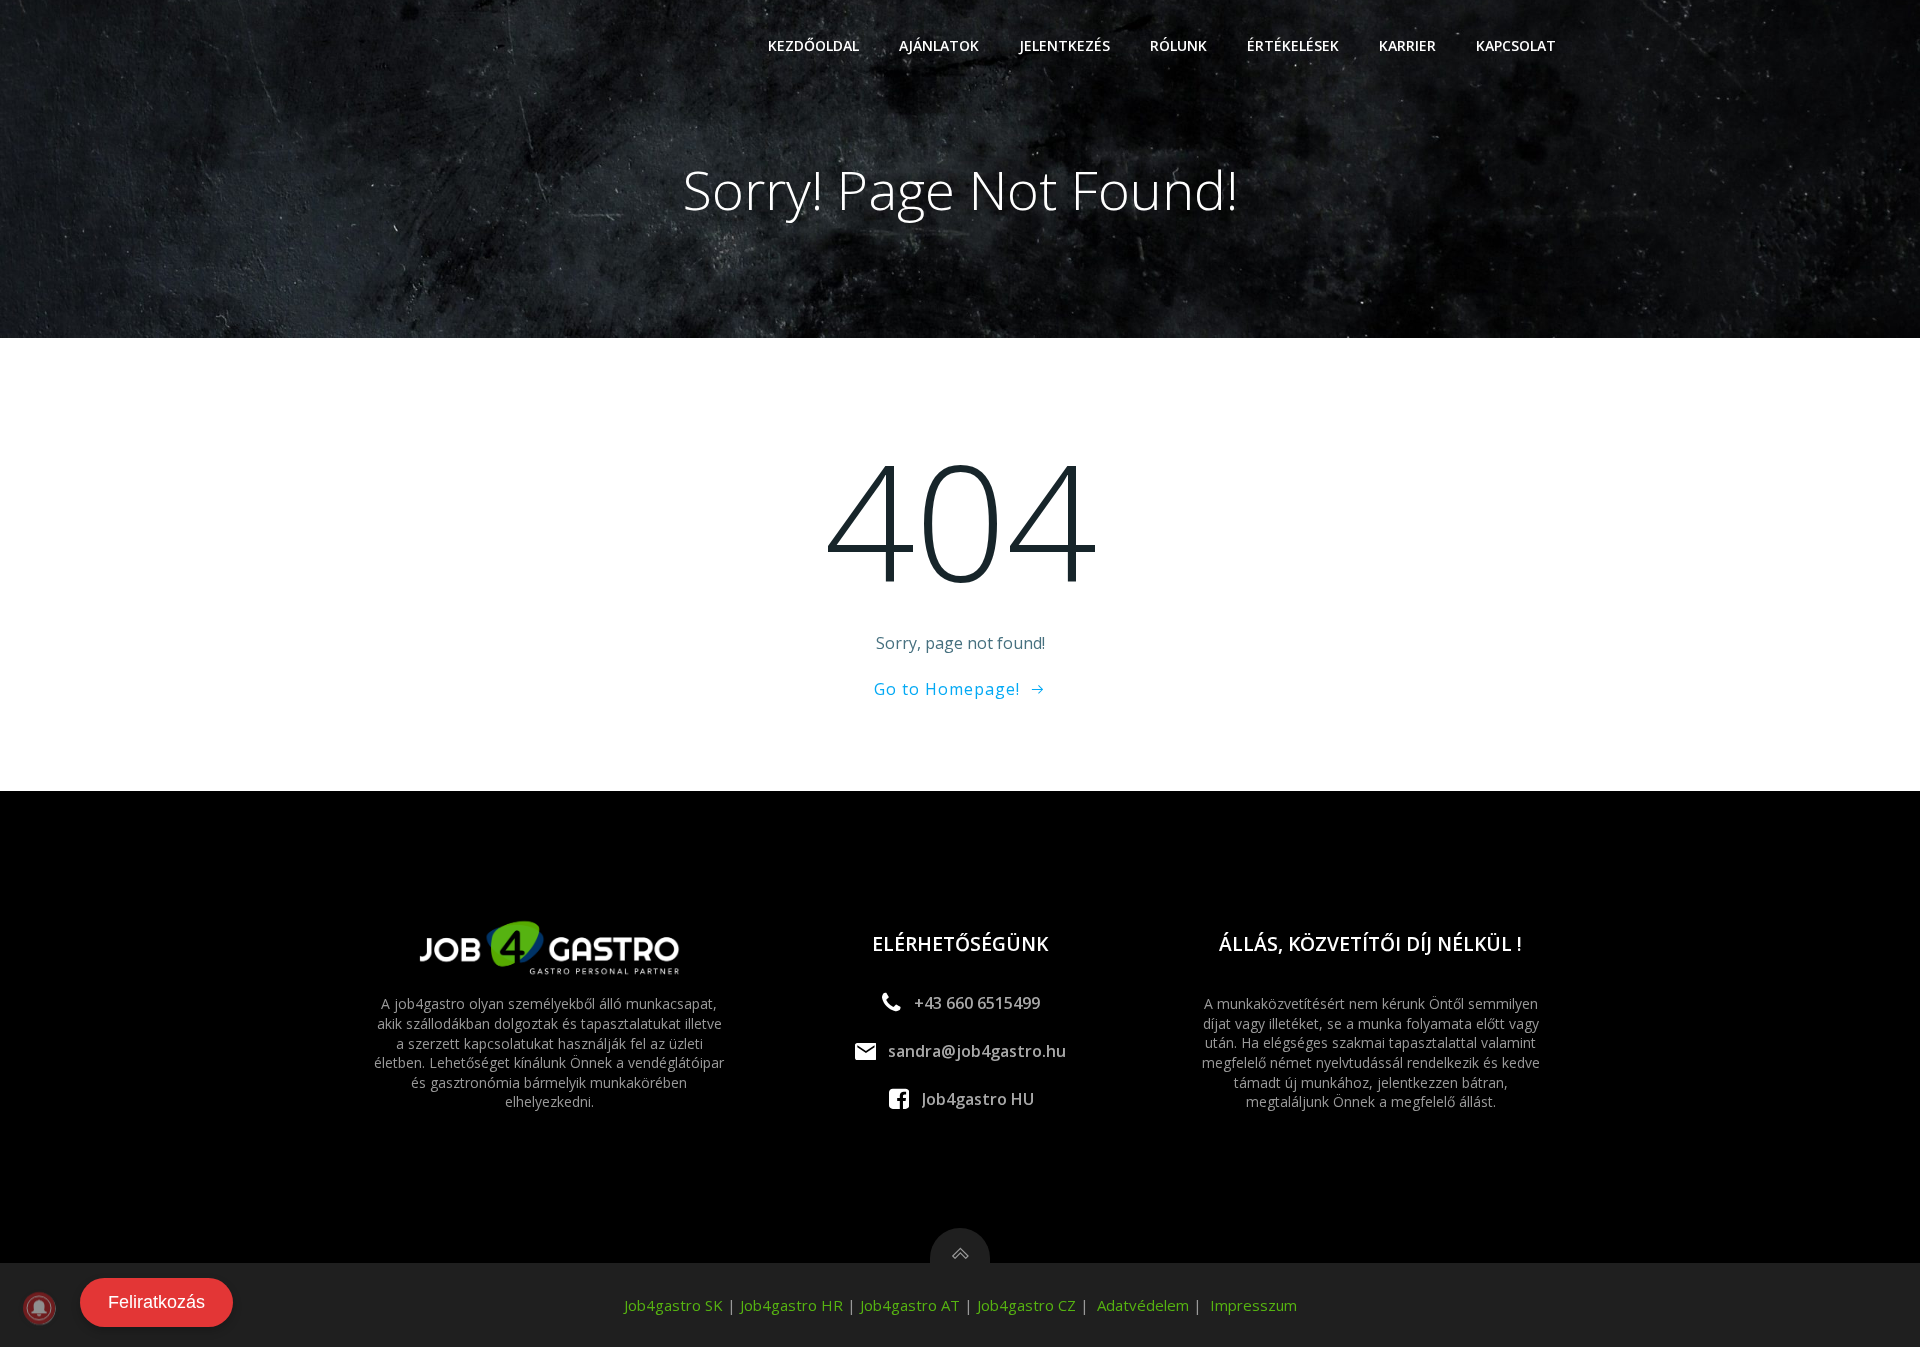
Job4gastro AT (910, 1305)
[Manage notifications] (39, 1308)
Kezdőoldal (813, 45)
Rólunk (1178, 45)
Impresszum (1253, 1305)
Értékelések (1293, 45)
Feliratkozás (156, 1302)
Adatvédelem (1143, 1305)
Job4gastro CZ (1026, 1305)
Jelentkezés (1064, 45)
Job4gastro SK (673, 1305)
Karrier (1407, 45)
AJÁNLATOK (939, 45)
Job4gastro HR (791, 1305)
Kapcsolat (1516, 45)
